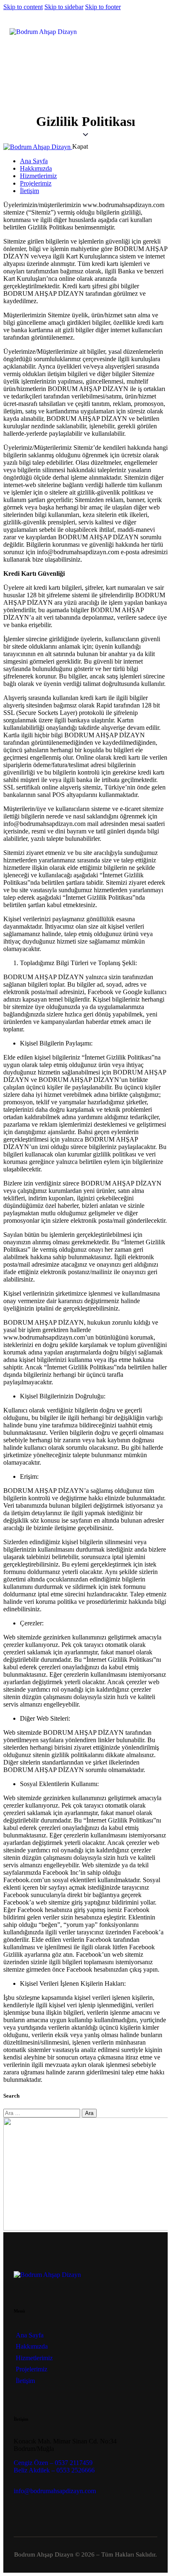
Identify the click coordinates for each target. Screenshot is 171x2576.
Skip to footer (103, 7)
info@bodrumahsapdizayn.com (55, 2491)
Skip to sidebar (64, 7)
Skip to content (23, 7)
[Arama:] (43, 2113)
